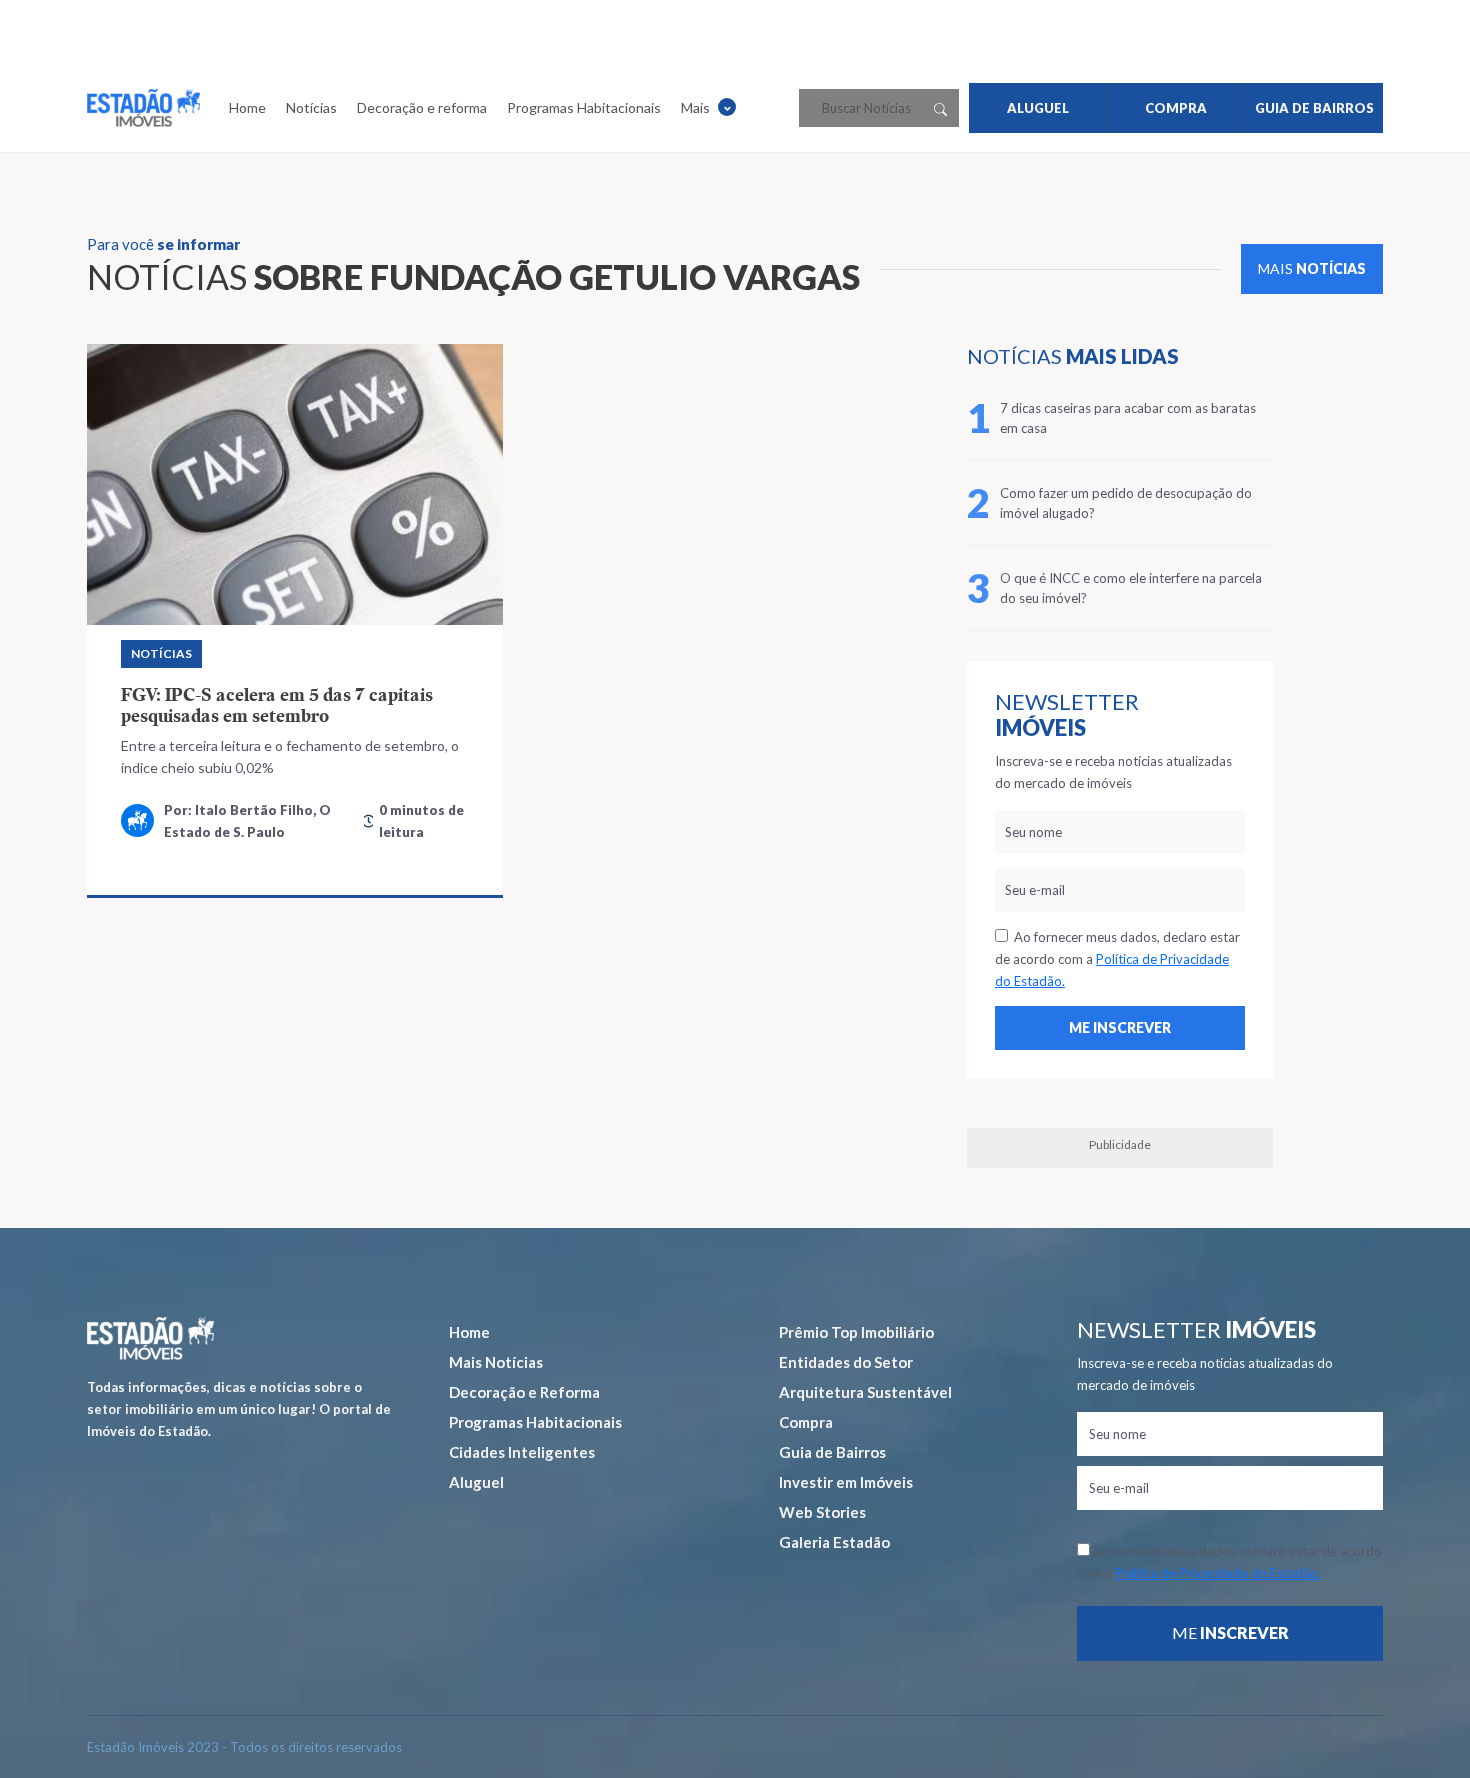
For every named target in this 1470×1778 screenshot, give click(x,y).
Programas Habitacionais (584, 107)
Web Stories (822, 1512)
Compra (806, 1422)
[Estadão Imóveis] (143, 108)
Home (247, 107)
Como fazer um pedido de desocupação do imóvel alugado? (1126, 503)
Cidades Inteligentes (522, 1452)
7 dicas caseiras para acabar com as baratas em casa (1128, 418)
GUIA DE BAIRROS (1314, 108)
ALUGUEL (1038, 108)
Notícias (311, 107)
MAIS (1312, 268)
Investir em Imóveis (846, 1482)
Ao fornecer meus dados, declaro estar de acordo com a (1117, 959)
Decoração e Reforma (524, 1392)
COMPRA (1176, 108)
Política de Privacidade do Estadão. (1218, 1573)
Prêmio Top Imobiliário (856, 1332)
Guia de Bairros (832, 1452)
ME (1230, 1632)
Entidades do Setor (846, 1362)
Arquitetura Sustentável (865, 1392)
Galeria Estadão (834, 1542)
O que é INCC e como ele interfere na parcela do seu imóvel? (1131, 588)
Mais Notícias (496, 1362)
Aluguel (476, 1482)
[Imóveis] (150, 1338)
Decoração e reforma (422, 107)
